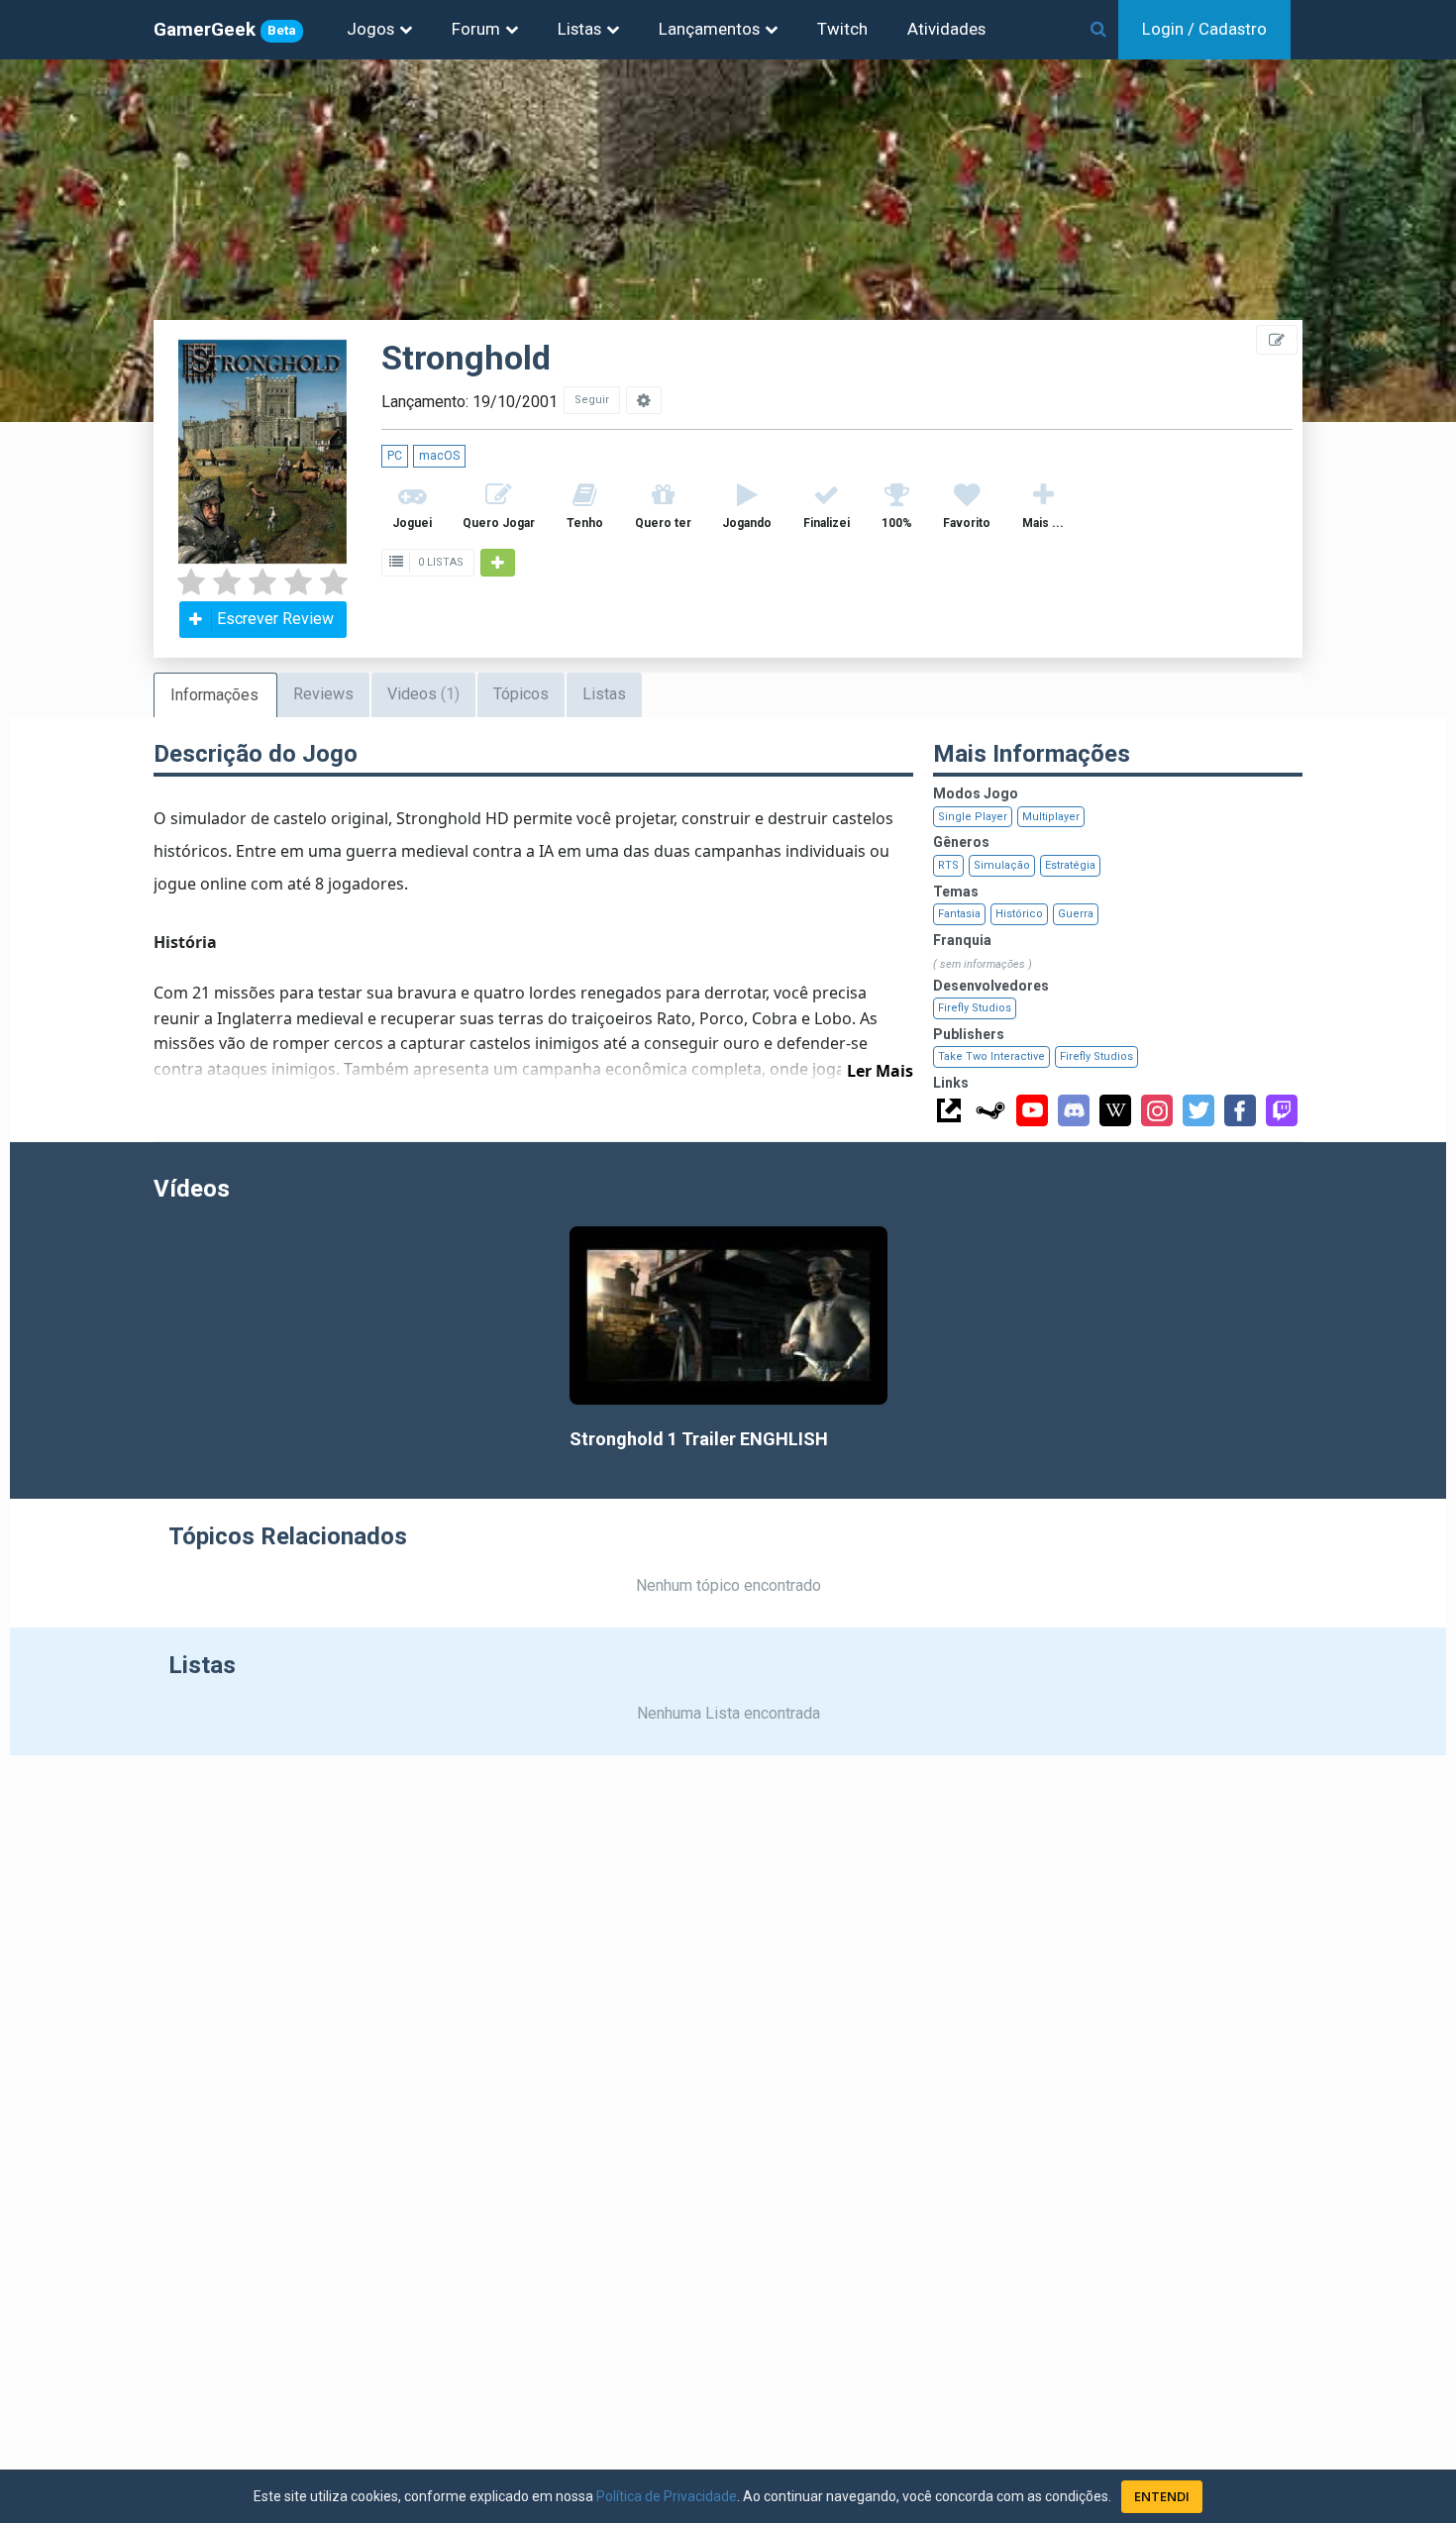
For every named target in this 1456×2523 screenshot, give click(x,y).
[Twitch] (1282, 1110)
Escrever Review (275, 619)
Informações (214, 695)
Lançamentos (709, 29)
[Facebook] (1240, 1110)
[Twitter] (1198, 1110)
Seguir (592, 400)
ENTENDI (1162, 2496)
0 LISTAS (439, 562)
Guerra (1076, 914)
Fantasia (959, 914)
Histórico (1019, 914)
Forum (476, 29)
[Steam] (990, 1110)
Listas (579, 29)
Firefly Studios (975, 1008)
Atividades (946, 29)
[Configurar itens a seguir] (644, 400)
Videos (423, 694)
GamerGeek (225, 29)
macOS (439, 456)
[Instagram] (1157, 1110)
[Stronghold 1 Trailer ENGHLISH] (728, 1316)
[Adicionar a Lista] (498, 563)
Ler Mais (880, 1071)
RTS (948, 865)
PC (395, 456)
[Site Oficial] (949, 1110)
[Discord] (1074, 1110)
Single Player (973, 817)
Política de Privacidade (667, 2496)
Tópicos (521, 694)
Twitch (842, 29)
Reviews (323, 694)
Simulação (1002, 865)
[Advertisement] (1337, 446)
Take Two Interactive (991, 1056)
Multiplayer (1051, 817)
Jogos (370, 29)
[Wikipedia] (1115, 1110)
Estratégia (1070, 865)
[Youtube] (1032, 1110)
